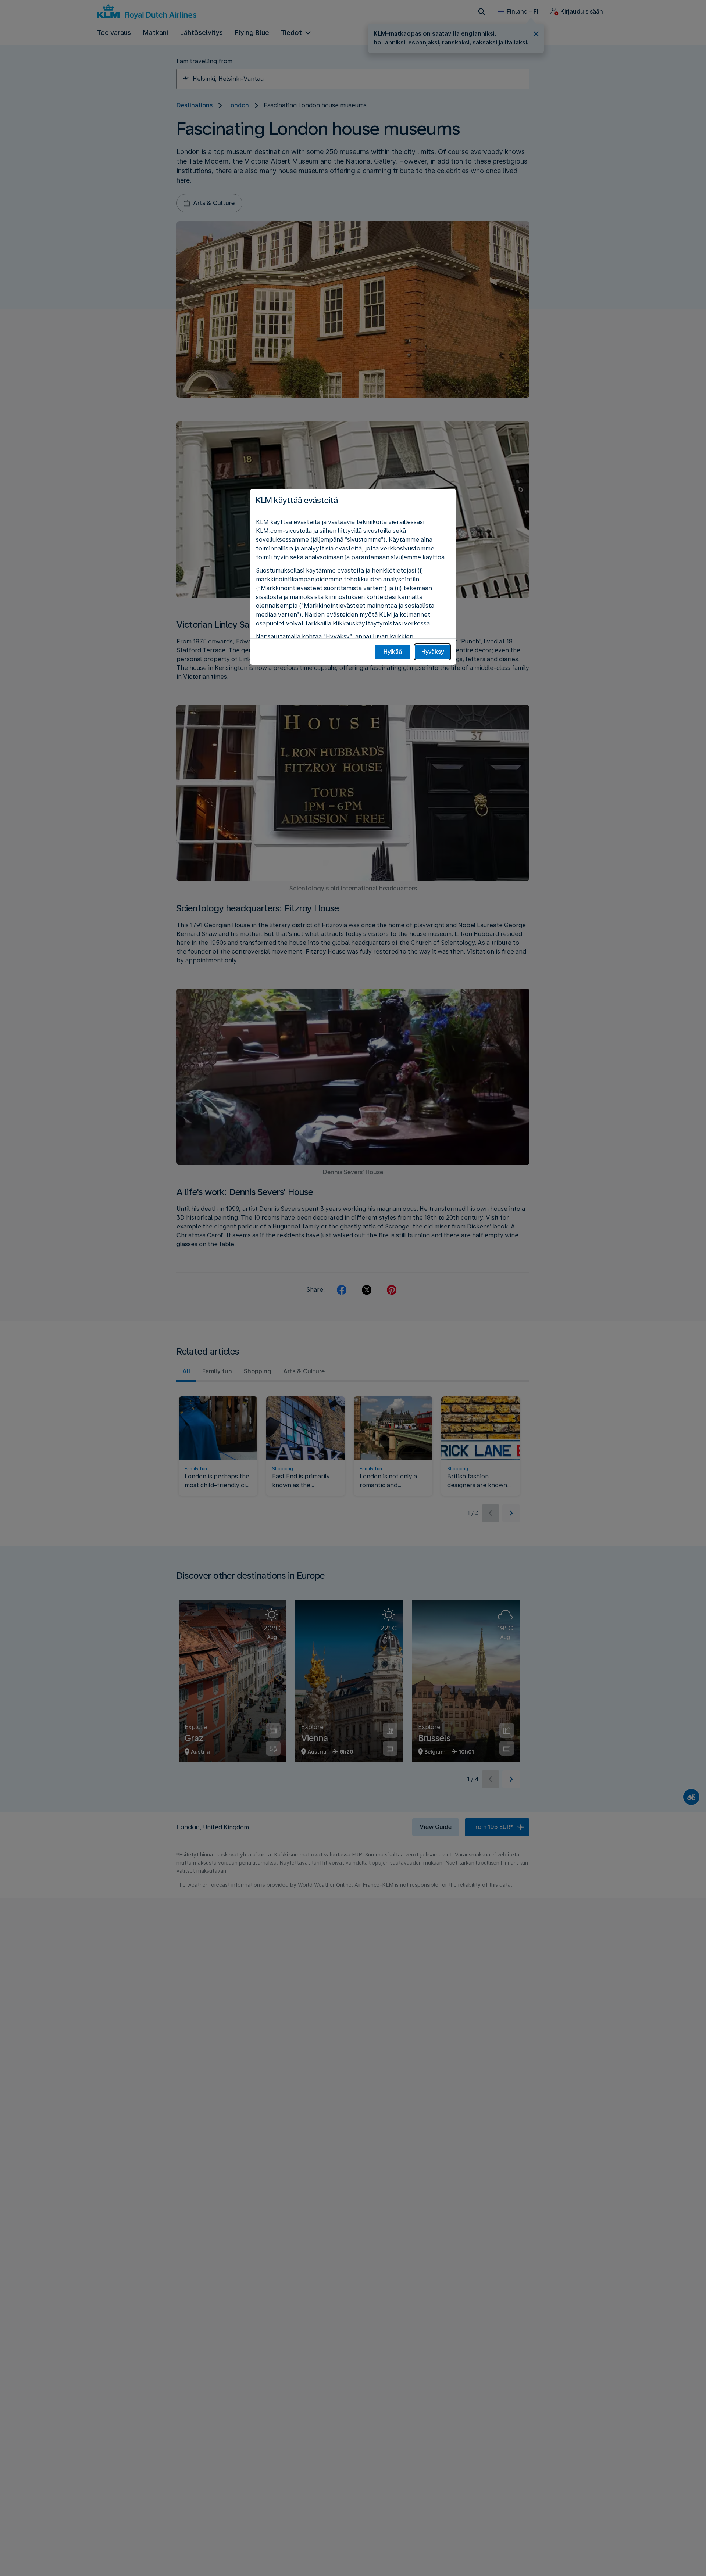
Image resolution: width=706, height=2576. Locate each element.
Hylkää (393, 652)
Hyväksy (433, 652)
